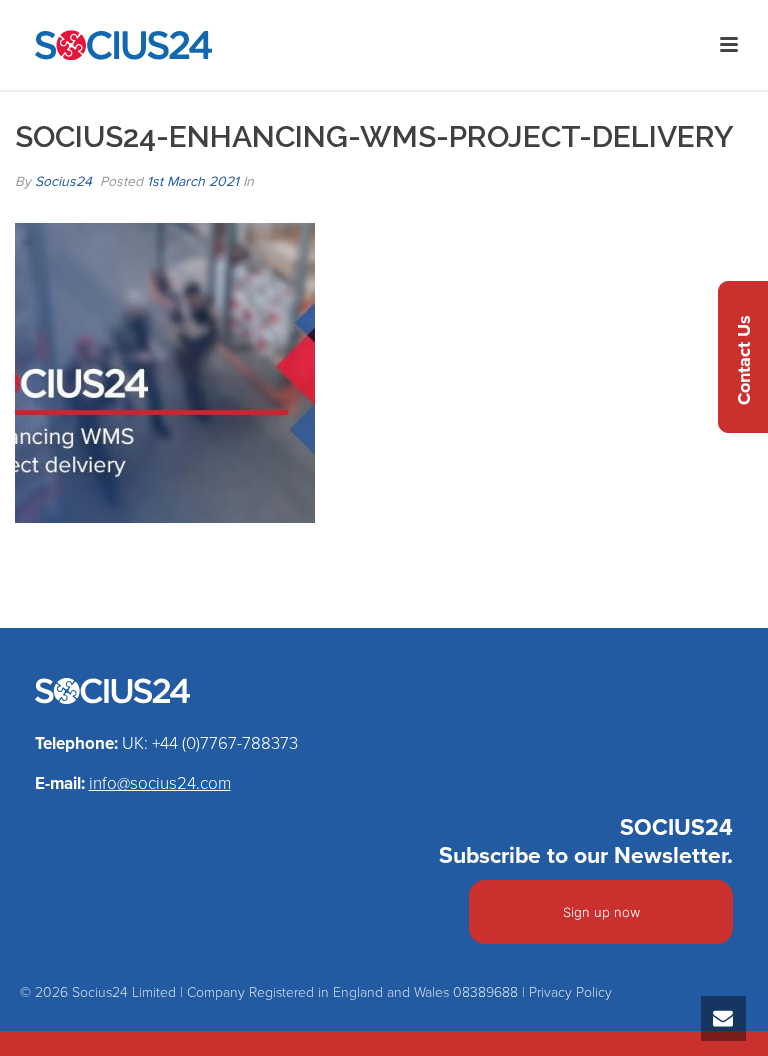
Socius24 (63, 181)
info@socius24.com (160, 783)
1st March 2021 (193, 181)
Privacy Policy (570, 992)
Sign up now (601, 912)
